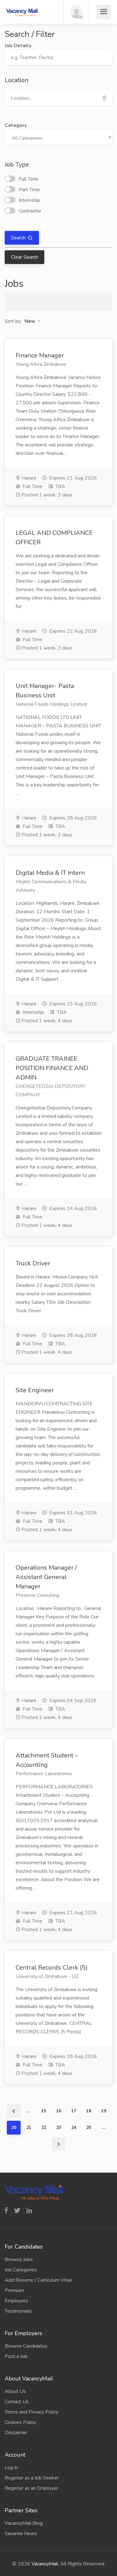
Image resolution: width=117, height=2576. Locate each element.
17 (74, 2111)
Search (19, 238)
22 (44, 2128)
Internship (29, 200)
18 (89, 2111)
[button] (32, 321)
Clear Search (24, 257)
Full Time (29, 179)
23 (59, 2128)
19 (104, 2111)
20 (14, 2128)
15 (44, 2111)
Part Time (29, 190)
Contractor (30, 211)
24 (74, 2128)
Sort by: (13, 321)
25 (89, 2128)
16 (59, 2111)
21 (29, 2128)
